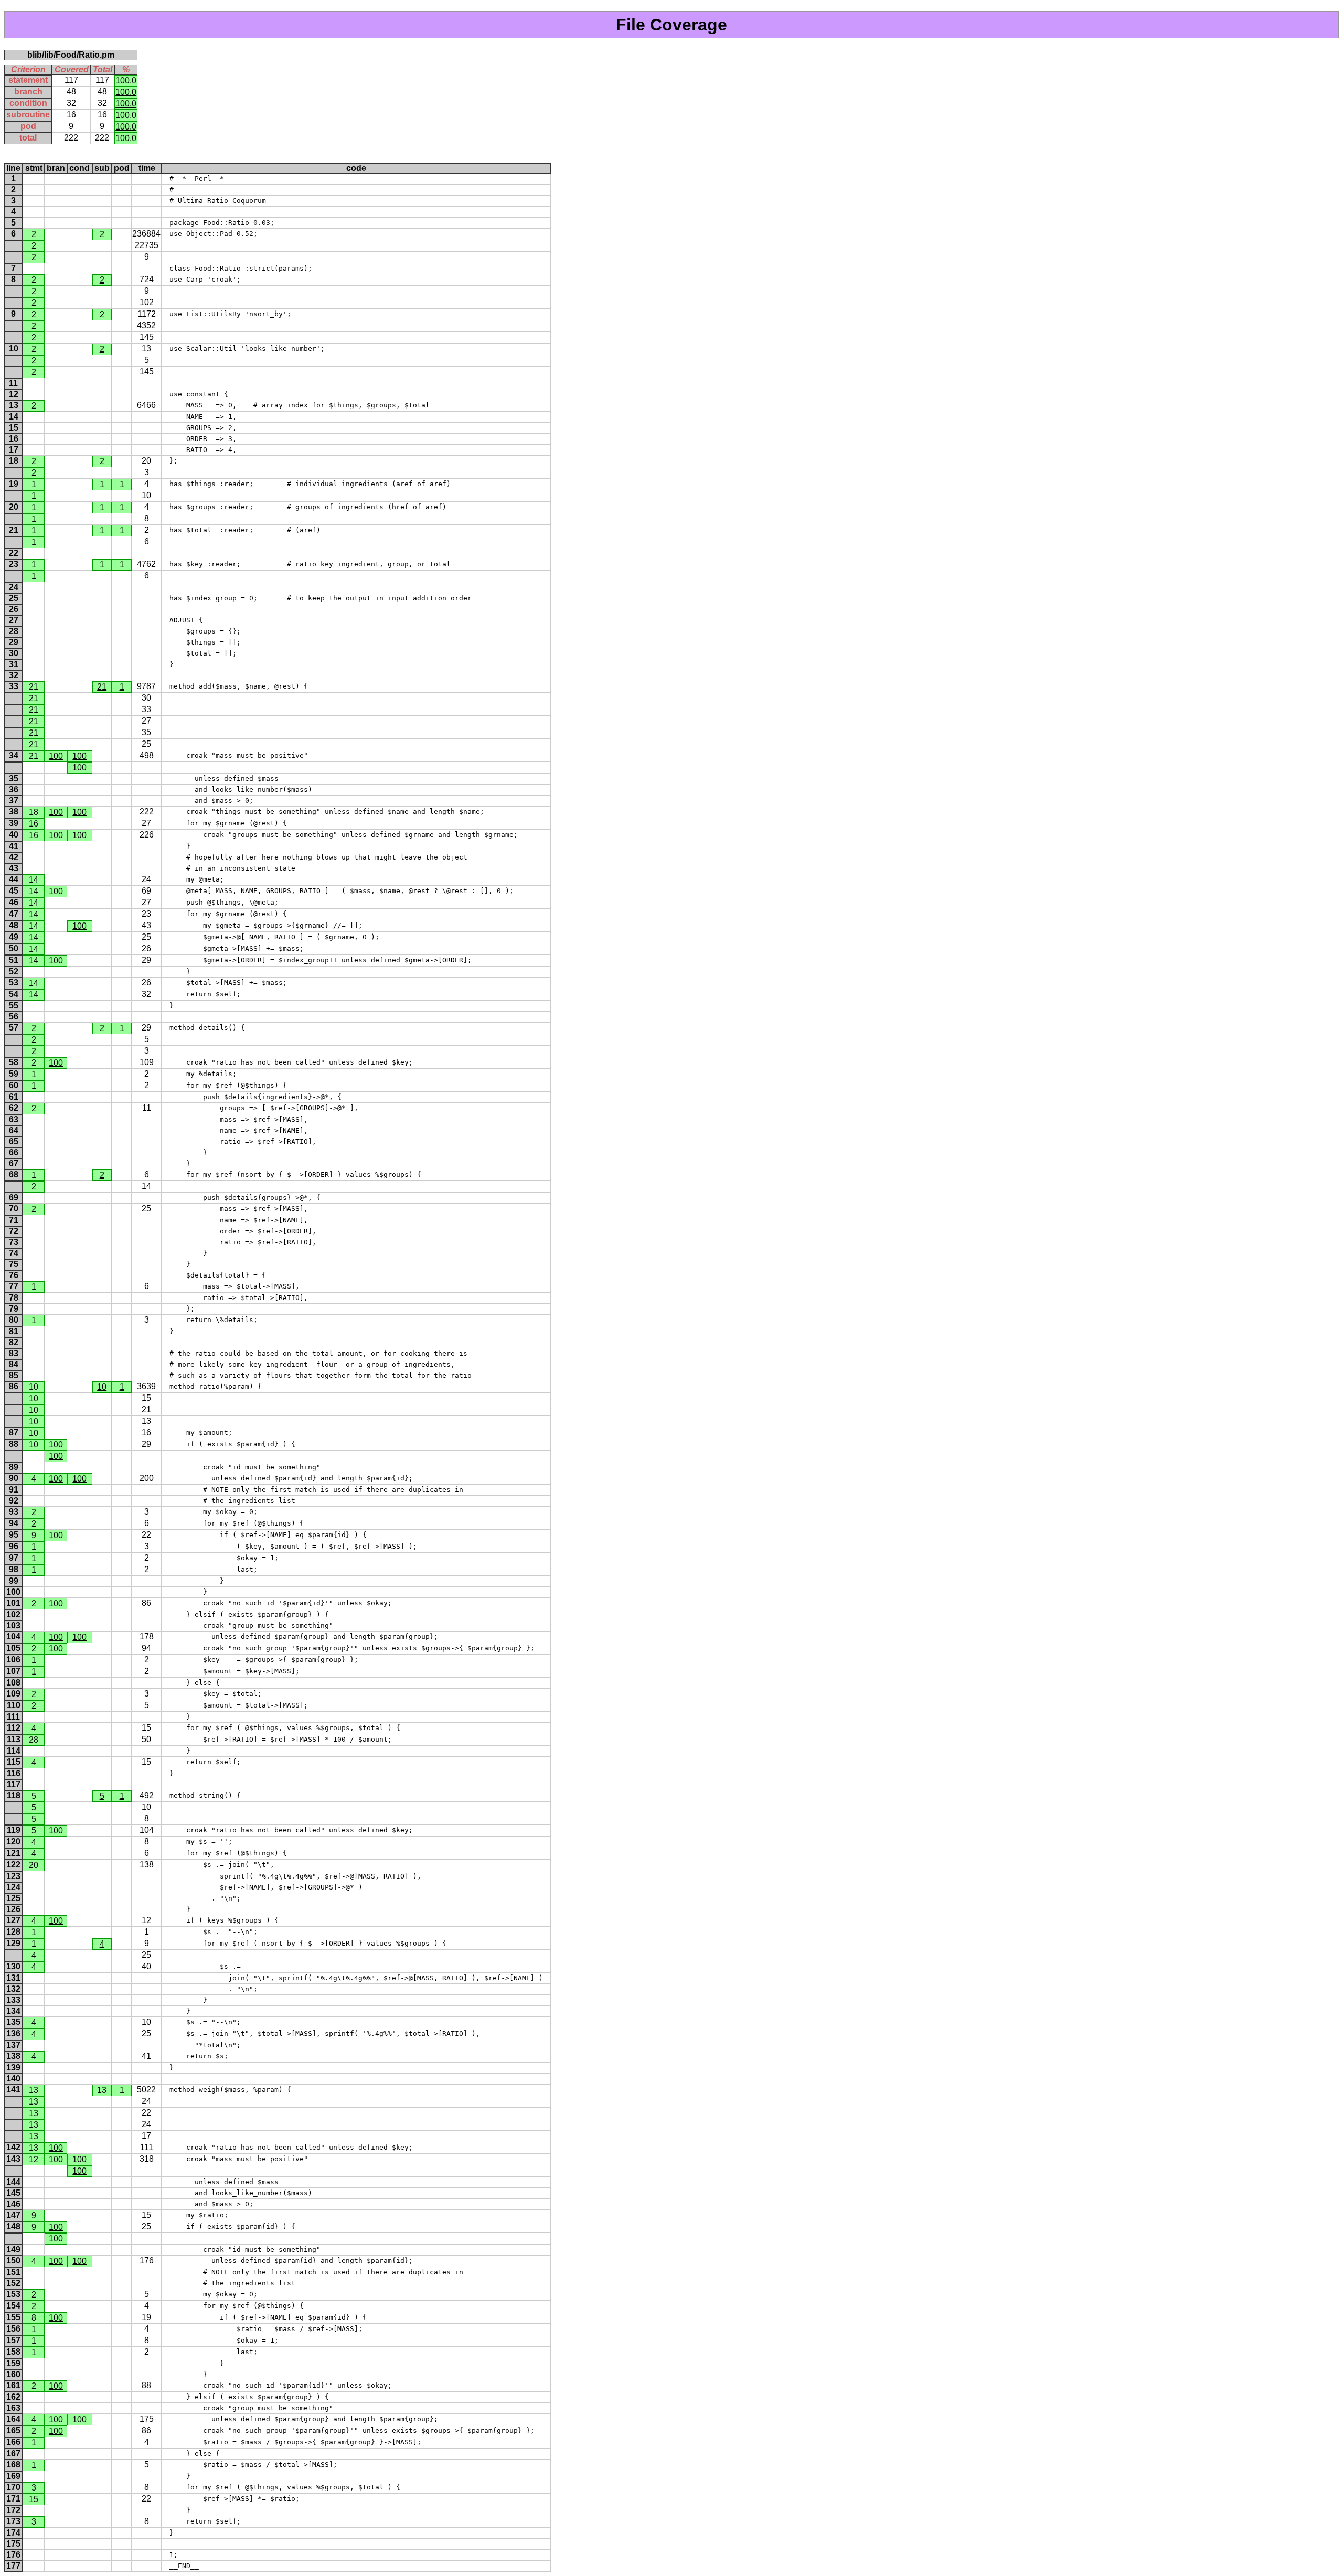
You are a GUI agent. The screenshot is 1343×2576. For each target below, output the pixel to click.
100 (56, 756)
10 (102, 1387)
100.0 (126, 92)
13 (102, 2090)
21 (102, 687)
